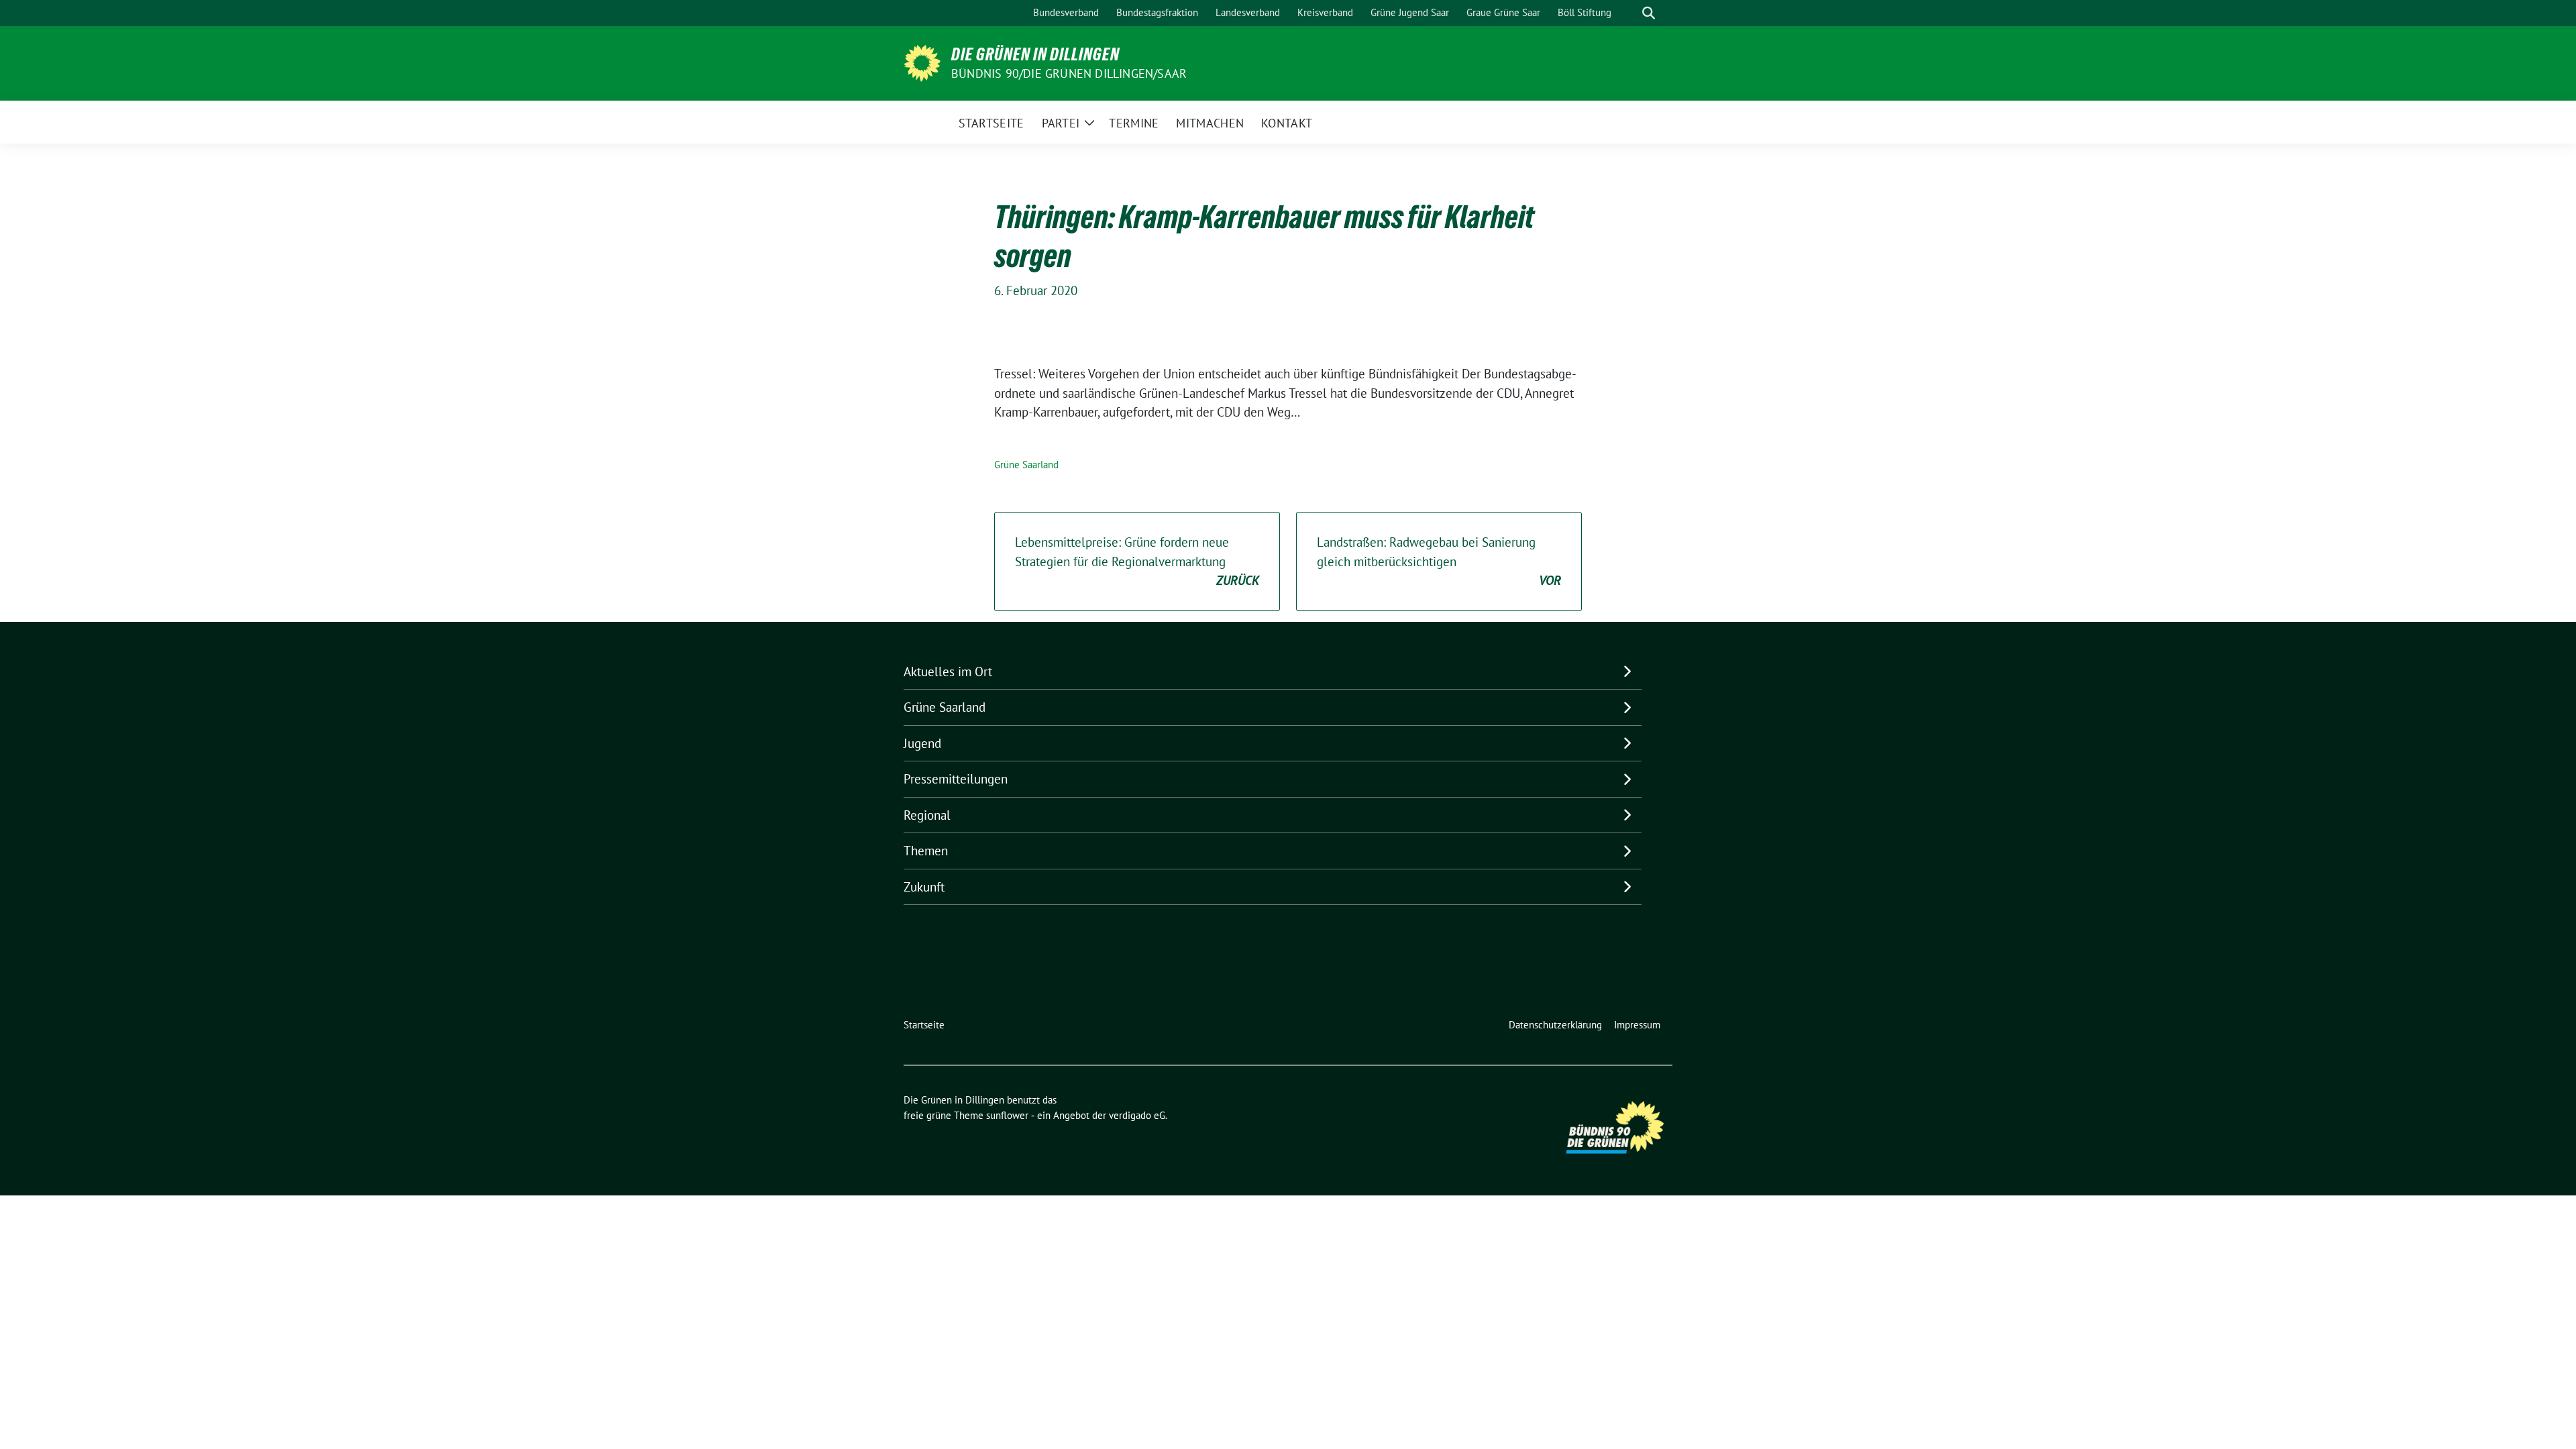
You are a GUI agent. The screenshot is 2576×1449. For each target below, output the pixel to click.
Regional (927, 815)
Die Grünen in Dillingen (1035, 54)
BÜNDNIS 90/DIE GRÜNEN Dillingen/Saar (1069, 73)
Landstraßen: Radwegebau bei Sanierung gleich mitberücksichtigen (1439, 561)
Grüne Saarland (1026, 465)
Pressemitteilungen (956, 779)
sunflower (1007, 1115)
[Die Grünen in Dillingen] (922, 62)
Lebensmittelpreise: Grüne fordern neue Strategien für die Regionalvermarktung (1137, 561)
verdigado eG (1137, 1115)
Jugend (922, 743)
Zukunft (924, 887)
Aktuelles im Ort (948, 672)
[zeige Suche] (1649, 13)
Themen (926, 851)
